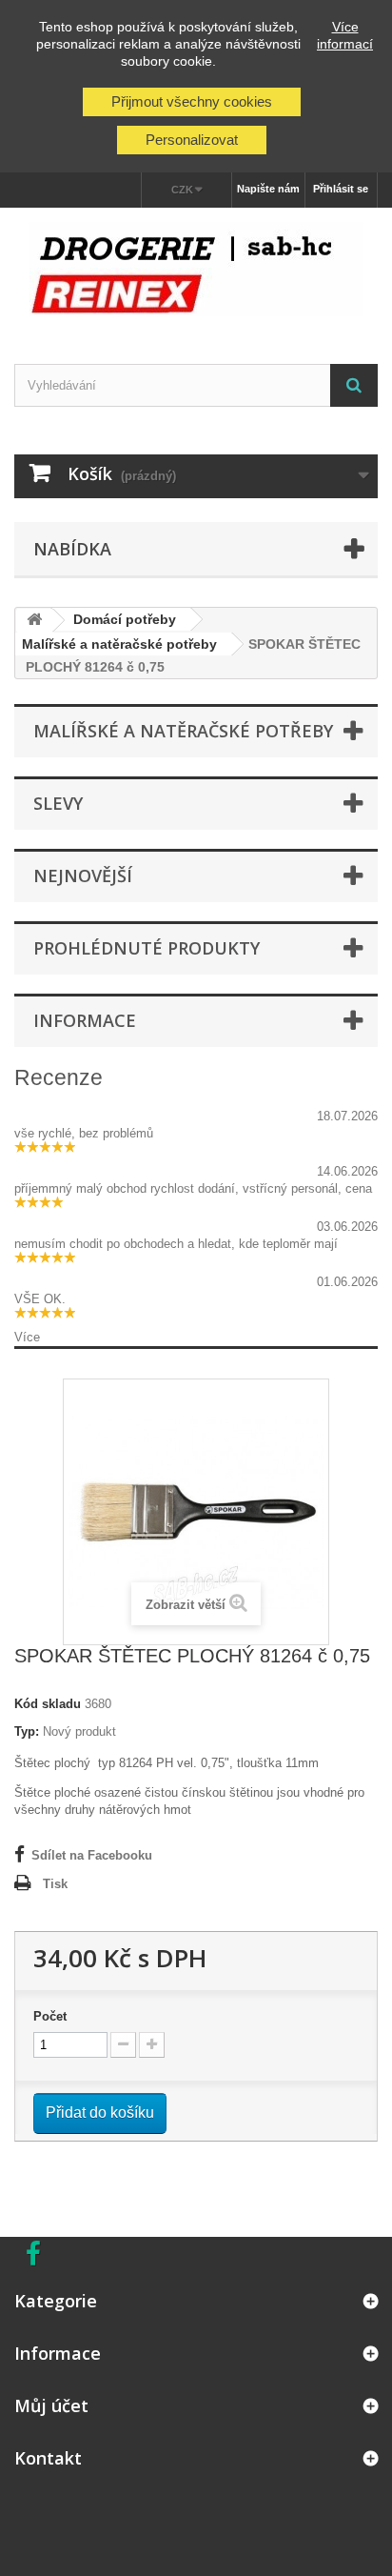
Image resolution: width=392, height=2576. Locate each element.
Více (27, 1337)
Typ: (27, 1731)
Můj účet (51, 2405)
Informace (85, 1020)
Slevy (58, 803)
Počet (50, 2016)
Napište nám (268, 189)
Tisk (55, 1884)
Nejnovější (83, 875)
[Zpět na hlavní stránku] (34, 621)
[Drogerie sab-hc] (196, 269)
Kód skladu (48, 1704)
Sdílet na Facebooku (92, 1855)
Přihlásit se (341, 189)
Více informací (345, 35)
